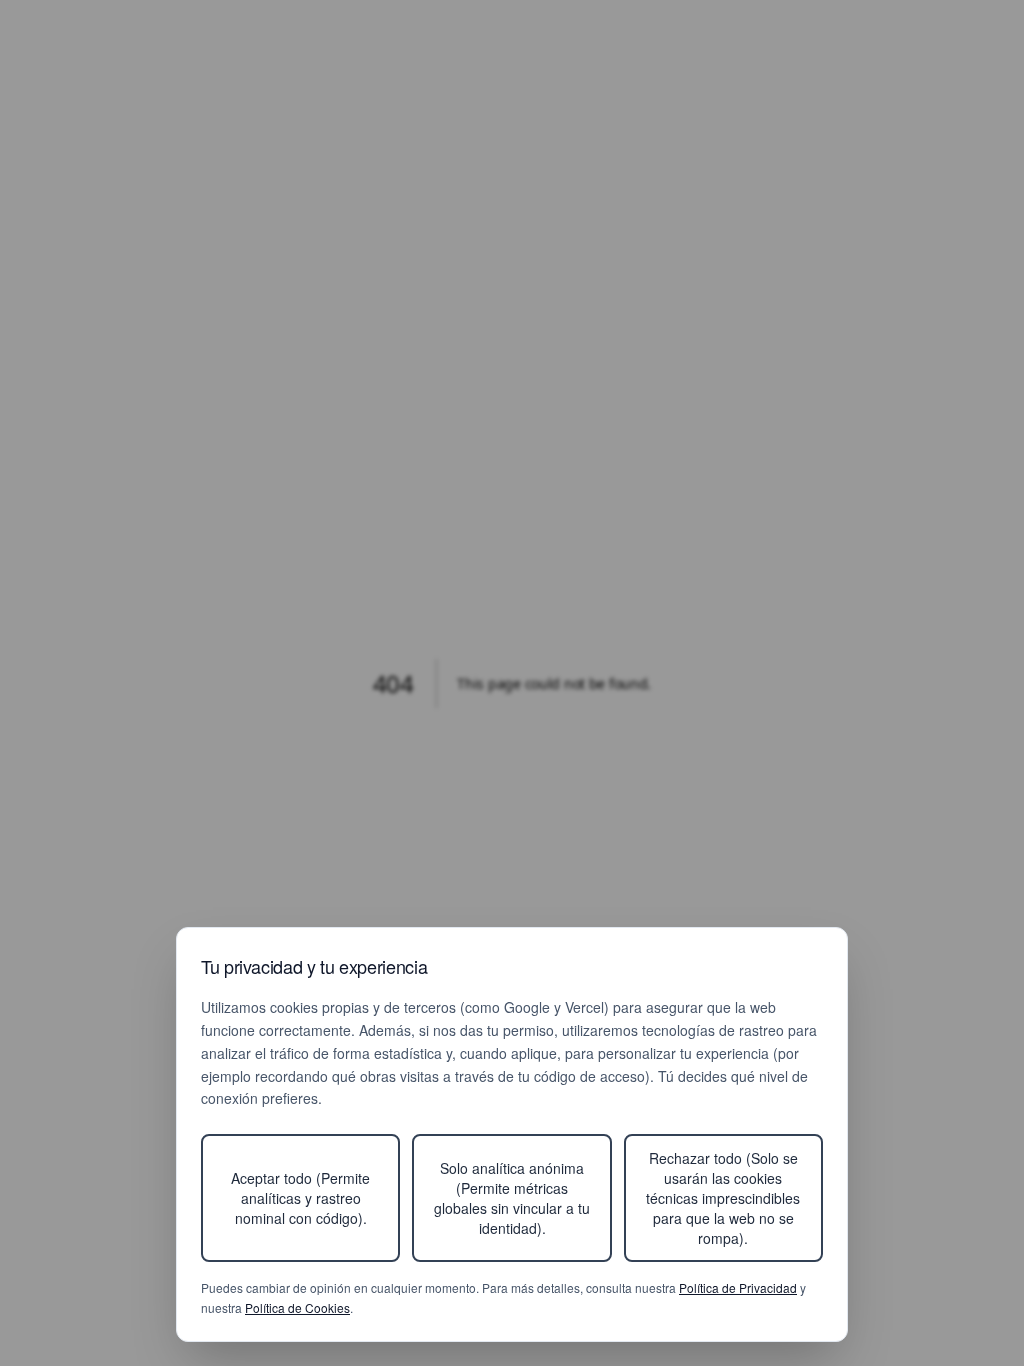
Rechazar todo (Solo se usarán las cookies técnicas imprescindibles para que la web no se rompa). (723, 1198)
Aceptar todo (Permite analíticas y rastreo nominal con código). (300, 1198)
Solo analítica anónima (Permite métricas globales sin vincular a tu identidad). (512, 1198)
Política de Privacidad (738, 1287)
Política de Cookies (297, 1307)
